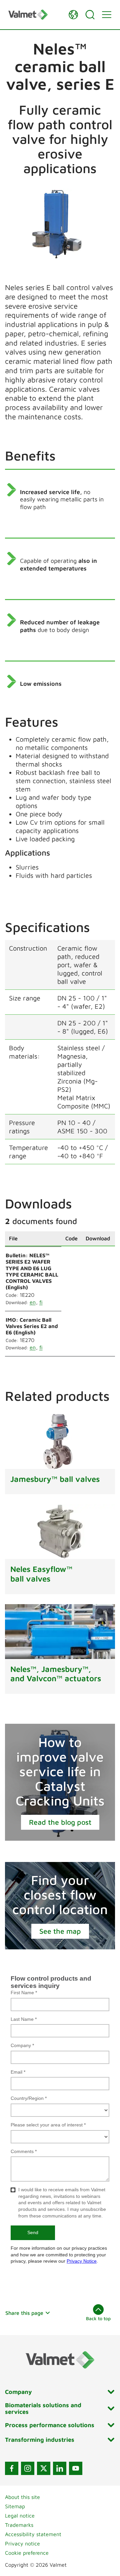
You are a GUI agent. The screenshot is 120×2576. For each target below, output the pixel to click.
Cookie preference (27, 2553)
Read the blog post (60, 1822)
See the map (60, 1931)
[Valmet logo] (35, 14)
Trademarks (19, 2525)
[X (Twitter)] (44, 2468)
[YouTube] (76, 2468)
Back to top (98, 2318)
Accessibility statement (33, 2534)
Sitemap (15, 2506)
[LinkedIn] (60, 2468)
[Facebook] (12, 2468)
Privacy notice (22, 2543)
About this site (22, 2497)
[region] (60, 1299)
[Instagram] (28, 2468)
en (33, 1302)
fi (41, 1302)
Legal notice (20, 2516)
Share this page (24, 2313)
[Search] (90, 15)
